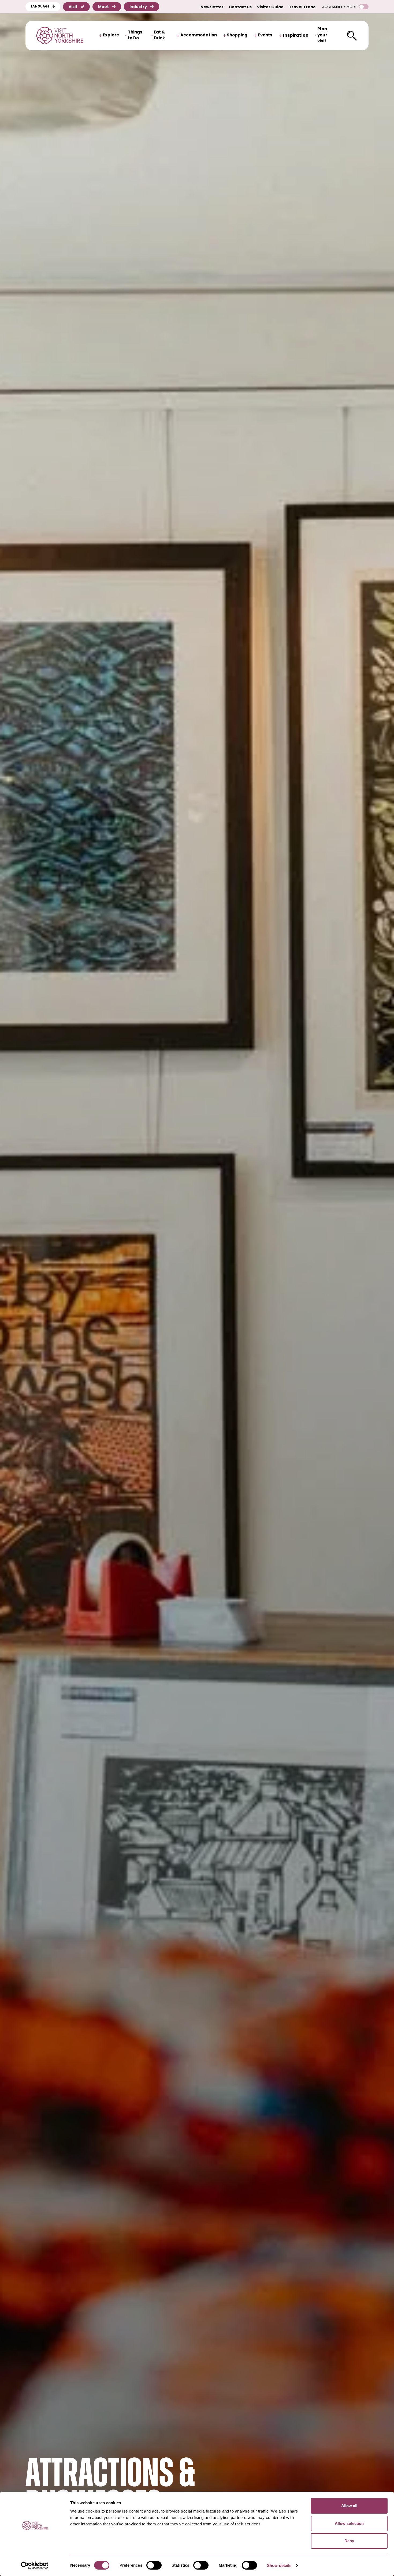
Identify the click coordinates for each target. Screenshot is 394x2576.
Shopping (237, 35)
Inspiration (296, 36)
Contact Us (240, 7)
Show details (279, 2565)
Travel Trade (302, 7)
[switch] (154, 2565)
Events (265, 35)
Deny (349, 2541)
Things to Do (135, 36)
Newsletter (212, 7)
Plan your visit (322, 35)
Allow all (349, 2506)
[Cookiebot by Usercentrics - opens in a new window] (35, 2566)
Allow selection (349, 2523)
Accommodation (199, 35)
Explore (111, 35)
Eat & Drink (159, 36)
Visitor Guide (270, 7)
